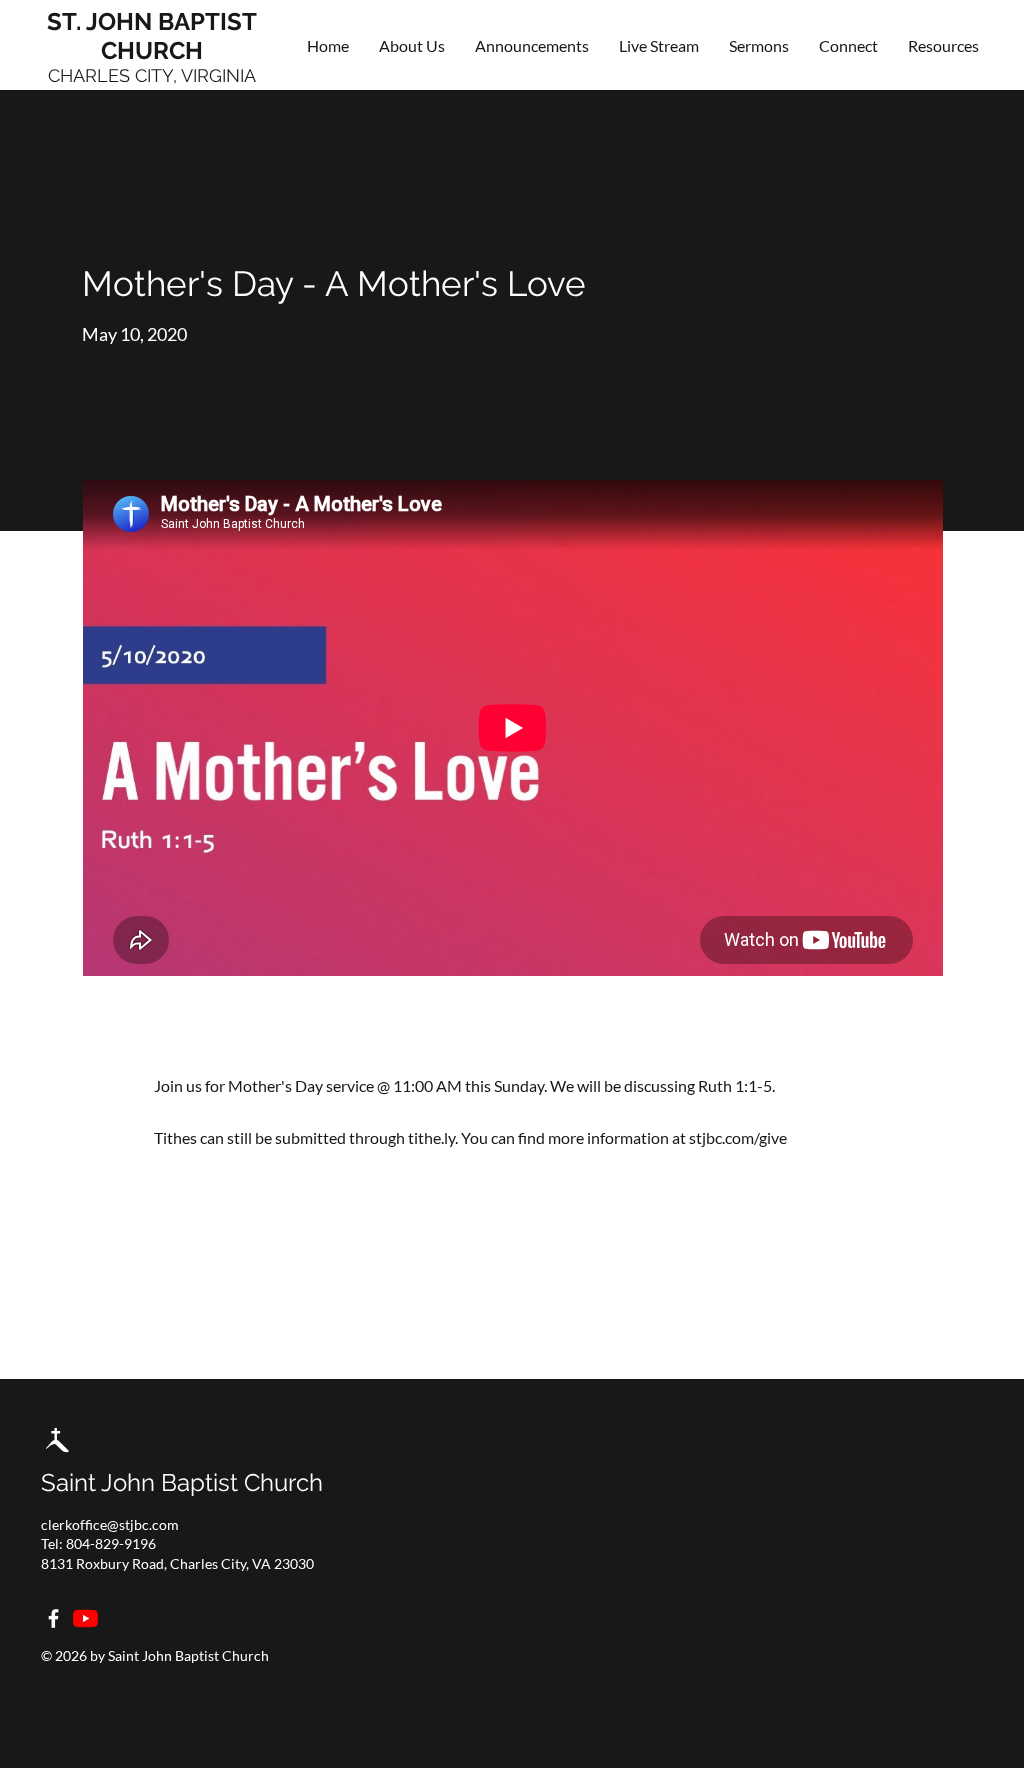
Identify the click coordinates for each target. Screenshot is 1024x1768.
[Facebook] (53, 1618)
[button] (848, 45)
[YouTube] (85, 1618)
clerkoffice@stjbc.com (110, 1524)
